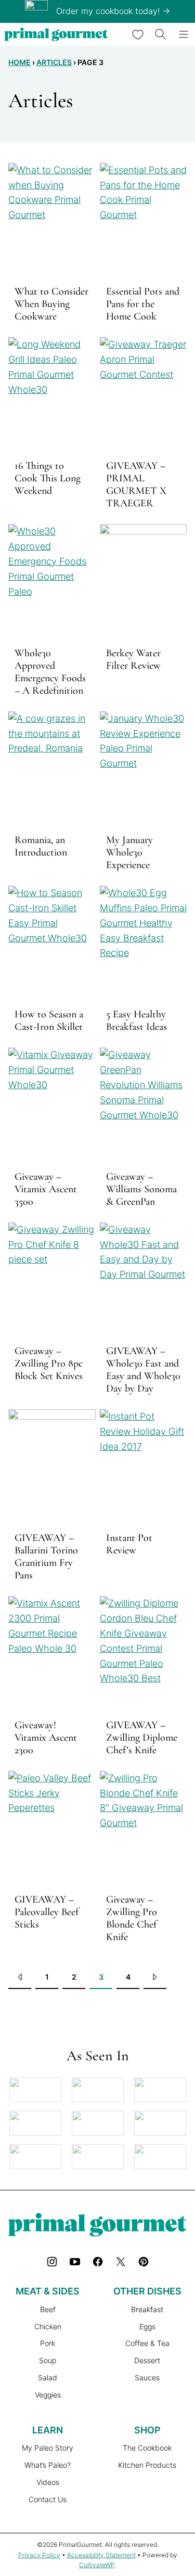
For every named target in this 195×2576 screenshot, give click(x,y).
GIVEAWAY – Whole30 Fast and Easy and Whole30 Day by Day (143, 1370)
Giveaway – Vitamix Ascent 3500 (46, 1189)
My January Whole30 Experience (129, 852)
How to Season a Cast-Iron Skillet (49, 1021)
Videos (48, 2482)
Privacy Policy (39, 2555)
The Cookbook (147, 2448)
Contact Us (48, 2499)
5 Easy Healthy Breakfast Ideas (136, 1021)
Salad (48, 2377)
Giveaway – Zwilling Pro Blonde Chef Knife (132, 1918)
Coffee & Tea (147, 2343)
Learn (48, 2430)
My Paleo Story (48, 2448)
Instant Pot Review (129, 1544)
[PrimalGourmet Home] (56, 34)
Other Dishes (147, 2291)
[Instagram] (52, 2262)
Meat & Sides (48, 2291)
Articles (54, 62)
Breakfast (147, 2309)
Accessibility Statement (101, 2555)
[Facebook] (98, 2262)
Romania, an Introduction (41, 846)
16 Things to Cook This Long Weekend (48, 478)
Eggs (147, 2326)
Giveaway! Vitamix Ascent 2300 (46, 1738)
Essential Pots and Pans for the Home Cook (143, 304)
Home (19, 62)
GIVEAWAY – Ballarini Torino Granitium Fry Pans (46, 1557)
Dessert (147, 2360)
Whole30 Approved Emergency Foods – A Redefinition (50, 672)
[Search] (161, 34)
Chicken (48, 2326)
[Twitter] (121, 2262)
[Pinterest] (144, 2262)
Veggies (48, 2395)
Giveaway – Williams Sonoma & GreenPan (141, 1189)
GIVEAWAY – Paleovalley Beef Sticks (47, 1912)
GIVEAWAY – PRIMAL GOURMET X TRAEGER (136, 484)
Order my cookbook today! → (113, 11)
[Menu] (184, 34)
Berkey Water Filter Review (133, 659)
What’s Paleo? (48, 2465)
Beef (48, 2309)
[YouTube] (75, 2262)
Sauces (147, 2377)
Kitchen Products (147, 2465)
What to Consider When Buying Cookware (51, 304)
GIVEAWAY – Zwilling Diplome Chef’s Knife (142, 1738)
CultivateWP (97, 2565)
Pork (48, 2343)
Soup (48, 2360)
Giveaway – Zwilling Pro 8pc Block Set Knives (49, 1363)
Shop (147, 2430)
